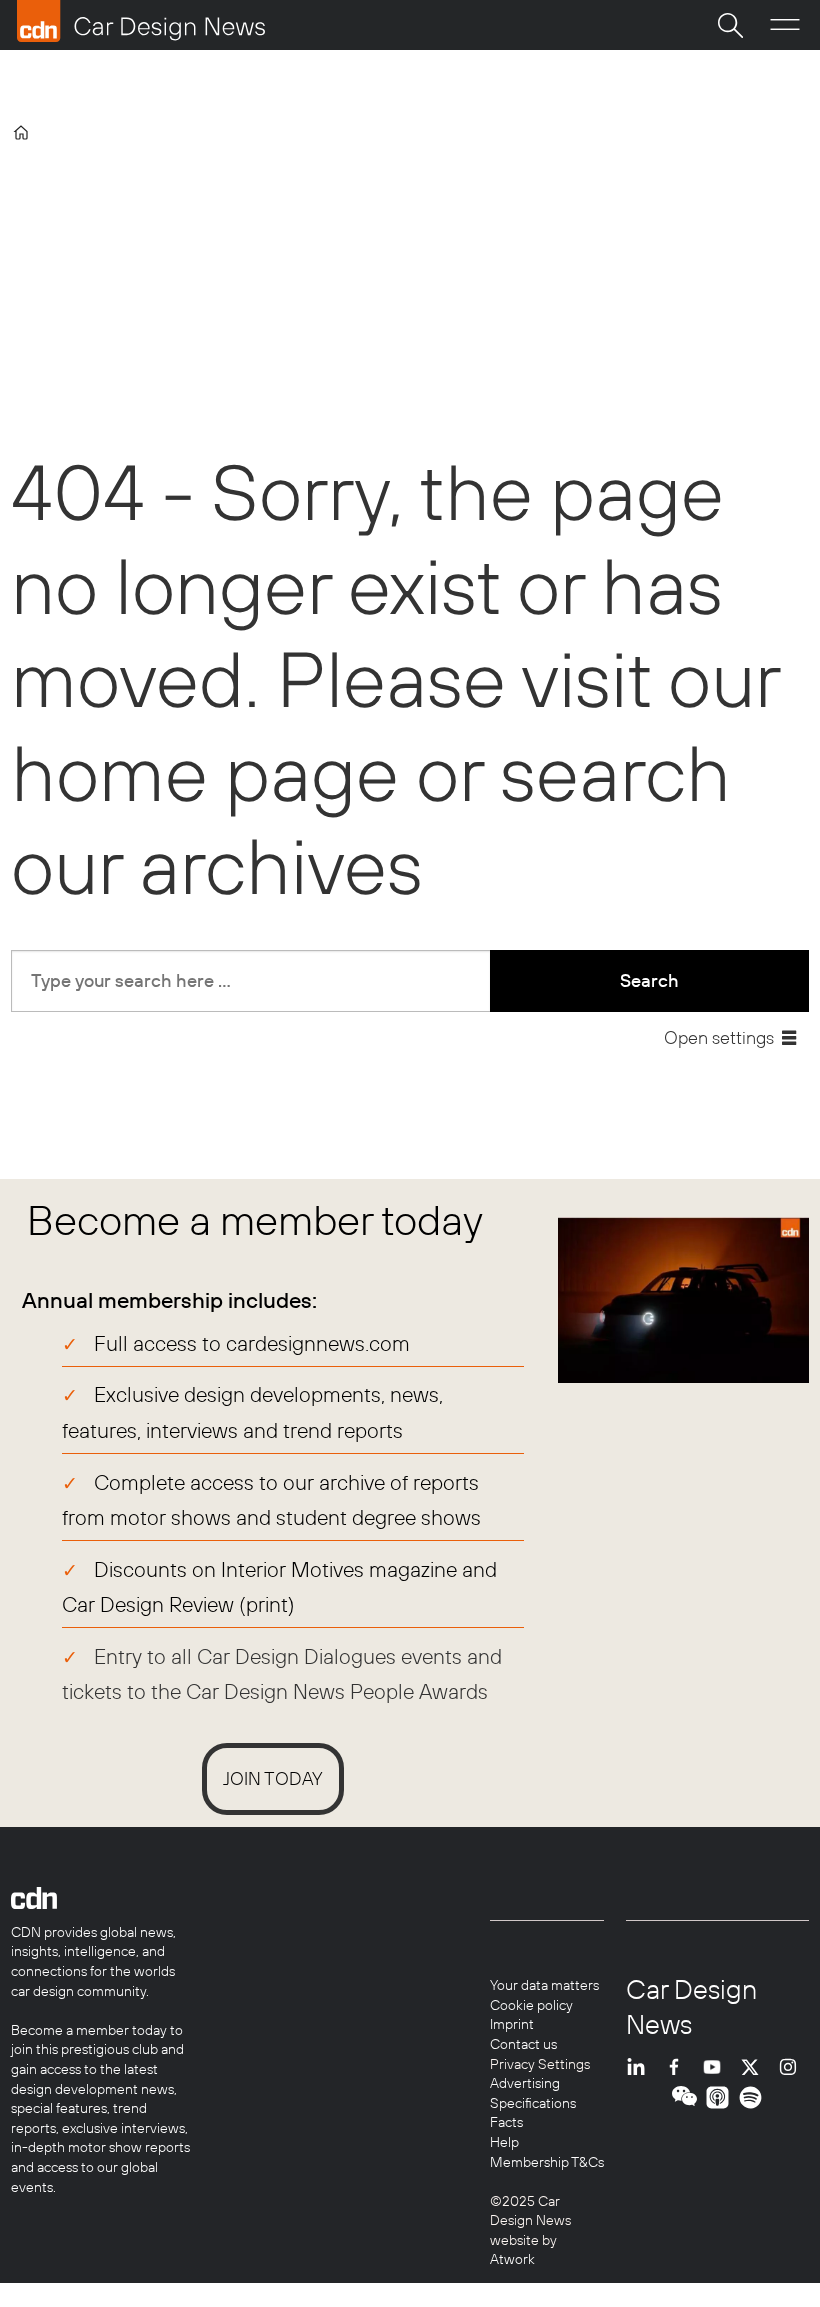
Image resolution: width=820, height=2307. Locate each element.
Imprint (512, 2024)
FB (679, 2067)
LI (641, 2067)
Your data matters (544, 1985)
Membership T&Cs (547, 2162)
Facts (506, 2122)
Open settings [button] (719, 1037)
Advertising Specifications (533, 2093)
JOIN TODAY (273, 1778)
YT (717, 2067)
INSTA (793, 2067)
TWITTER (755, 2067)
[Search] (730, 25)
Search (649, 980)
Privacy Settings (540, 2064)
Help (504, 2142)
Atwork (512, 2259)
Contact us (523, 2044)
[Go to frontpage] (141, 21)
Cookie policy (531, 2005)
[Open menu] (785, 25)
